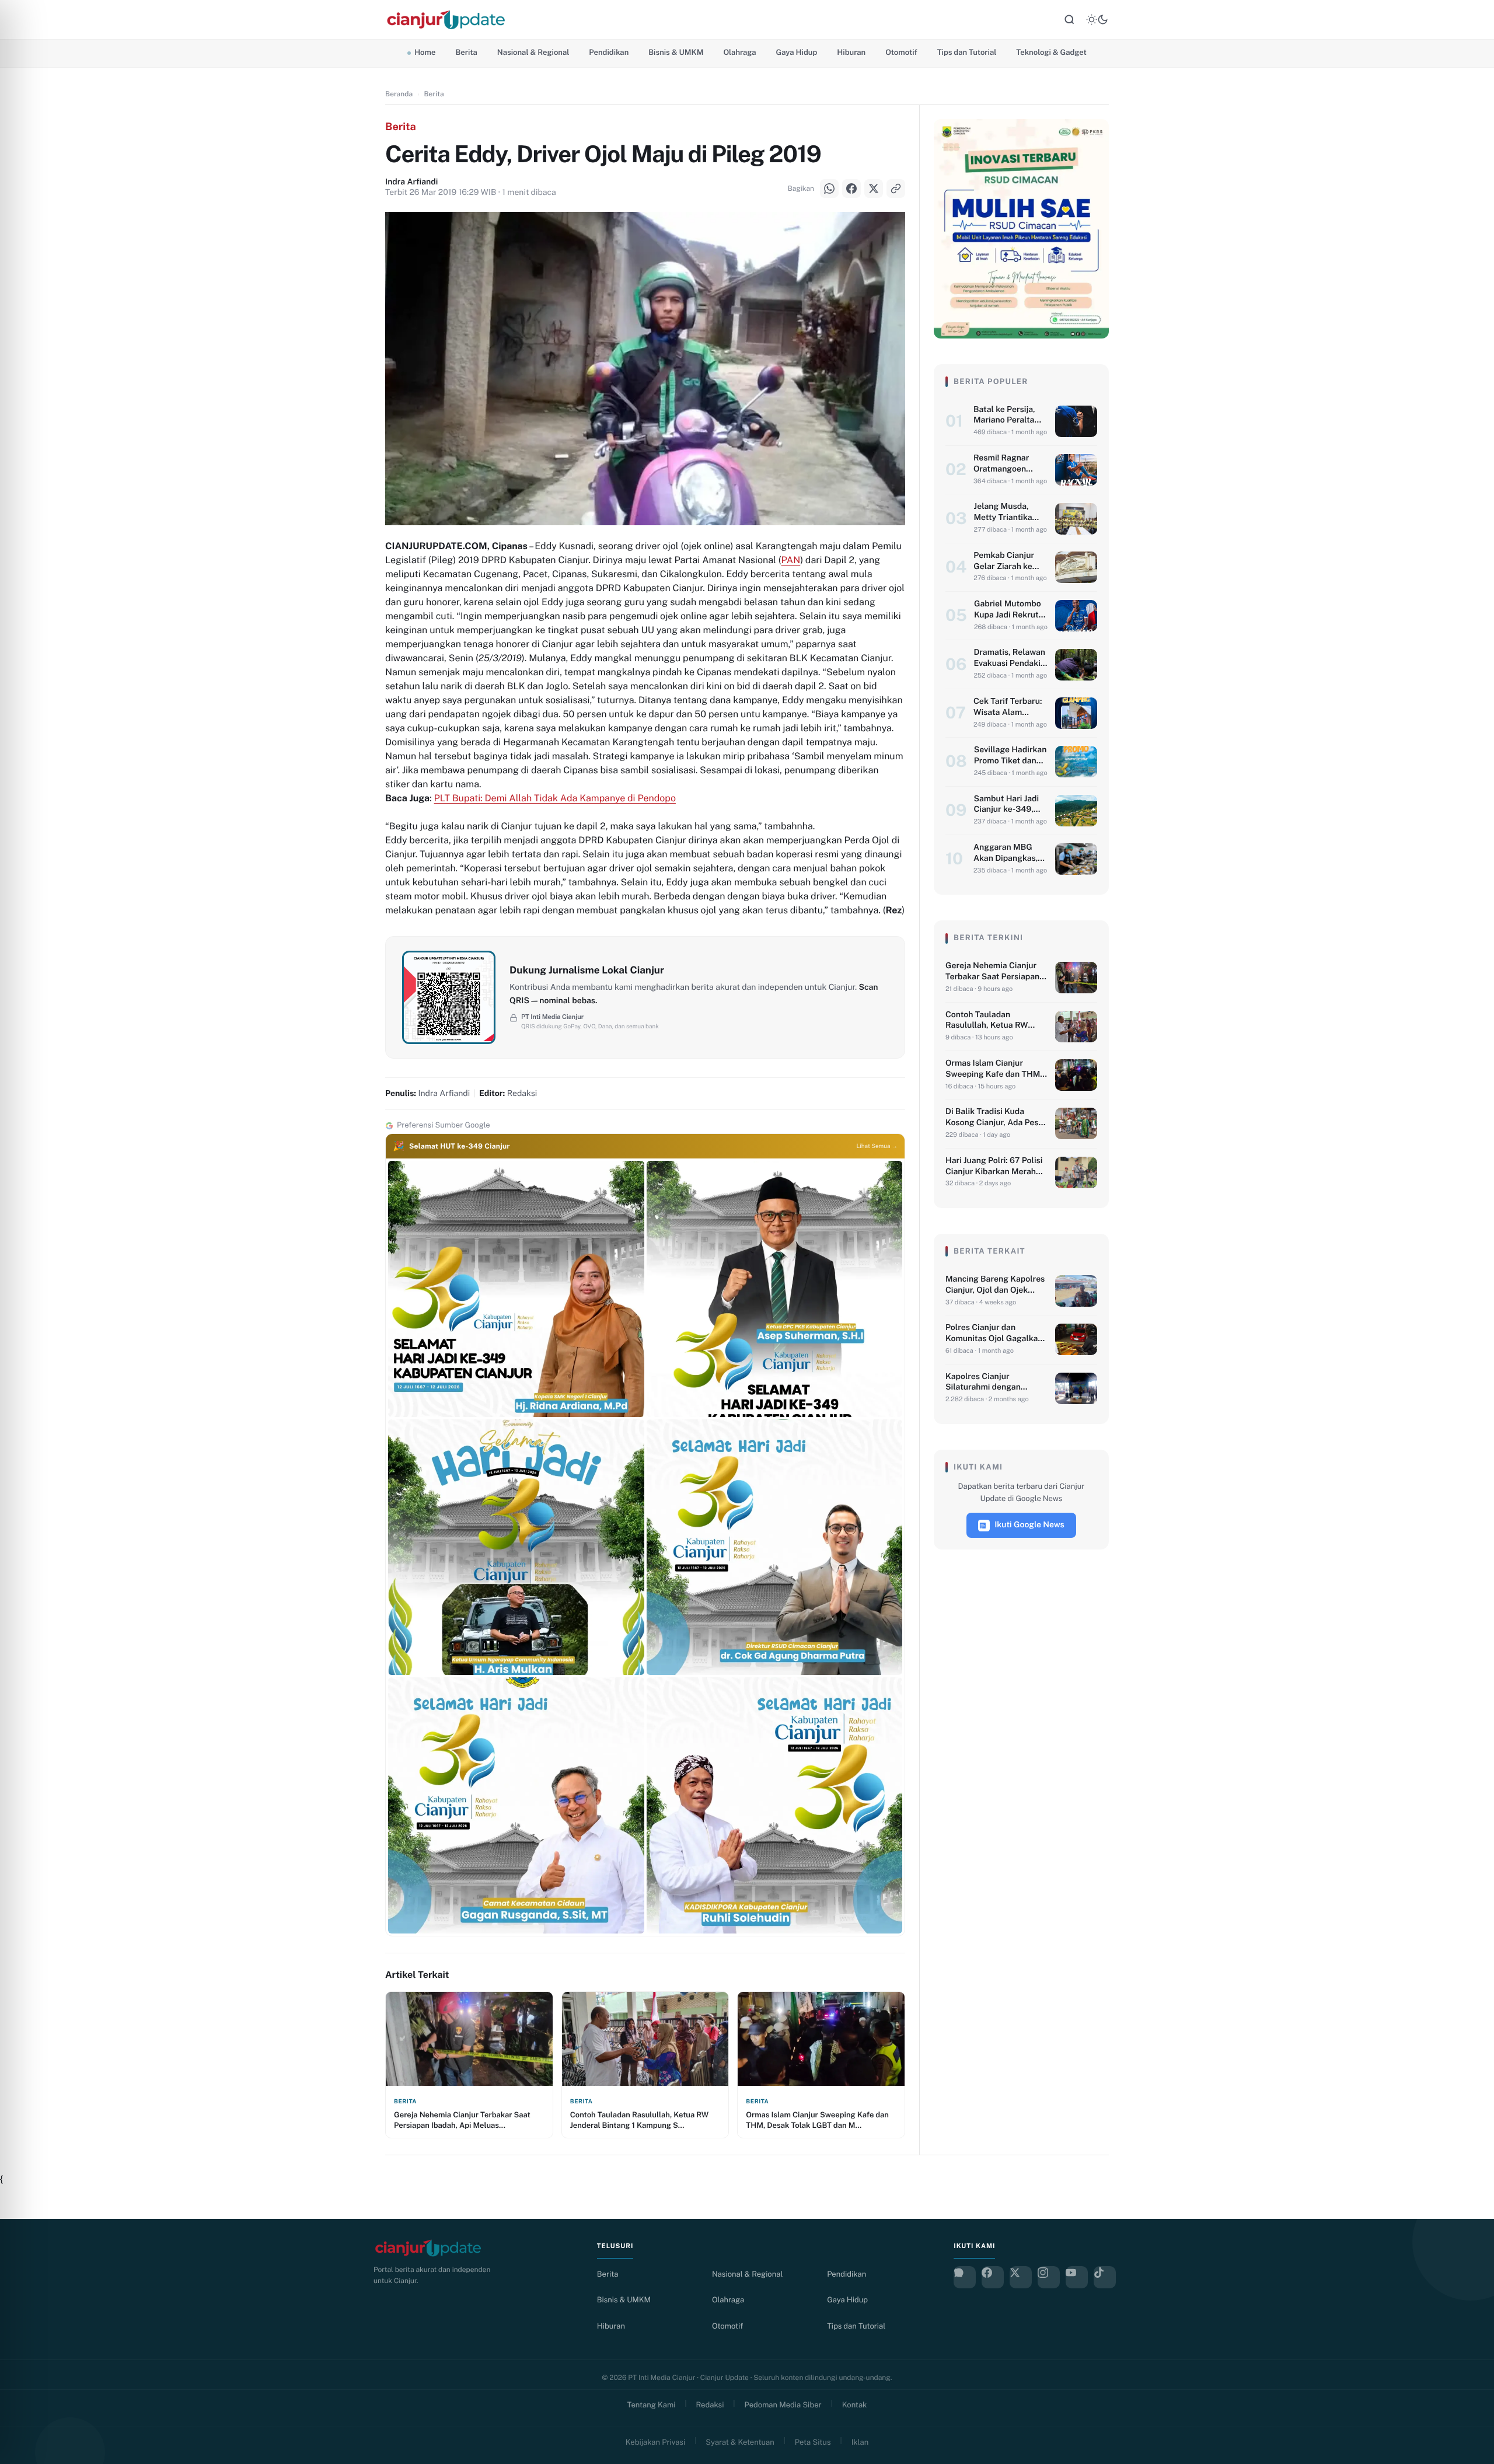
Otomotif (901, 52)
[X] (23, 1247)
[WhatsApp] (23, 1188)
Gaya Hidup (797, 52)
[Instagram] (1049, 2277)
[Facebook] (23, 1217)
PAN (791, 560)
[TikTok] (1105, 2277)
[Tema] (1097, 20)
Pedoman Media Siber (783, 2405)
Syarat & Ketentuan (740, 2442)
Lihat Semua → (877, 1146)
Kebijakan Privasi (655, 2442)
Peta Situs (813, 2442)
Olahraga (739, 52)
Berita (466, 52)
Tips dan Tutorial (967, 52)
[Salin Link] (23, 1276)
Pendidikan (609, 52)
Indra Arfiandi (411, 182)
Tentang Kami (652, 2405)
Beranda (399, 94)
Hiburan (851, 52)
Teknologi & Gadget (1051, 52)
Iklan (860, 2442)
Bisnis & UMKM (676, 52)
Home (425, 52)
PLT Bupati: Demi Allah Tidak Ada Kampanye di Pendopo (555, 798)
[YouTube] (1077, 2277)
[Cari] (1069, 20)
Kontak (855, 2405)
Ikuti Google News (1029, 1525)
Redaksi (710, 2405)
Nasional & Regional (533, 52)
